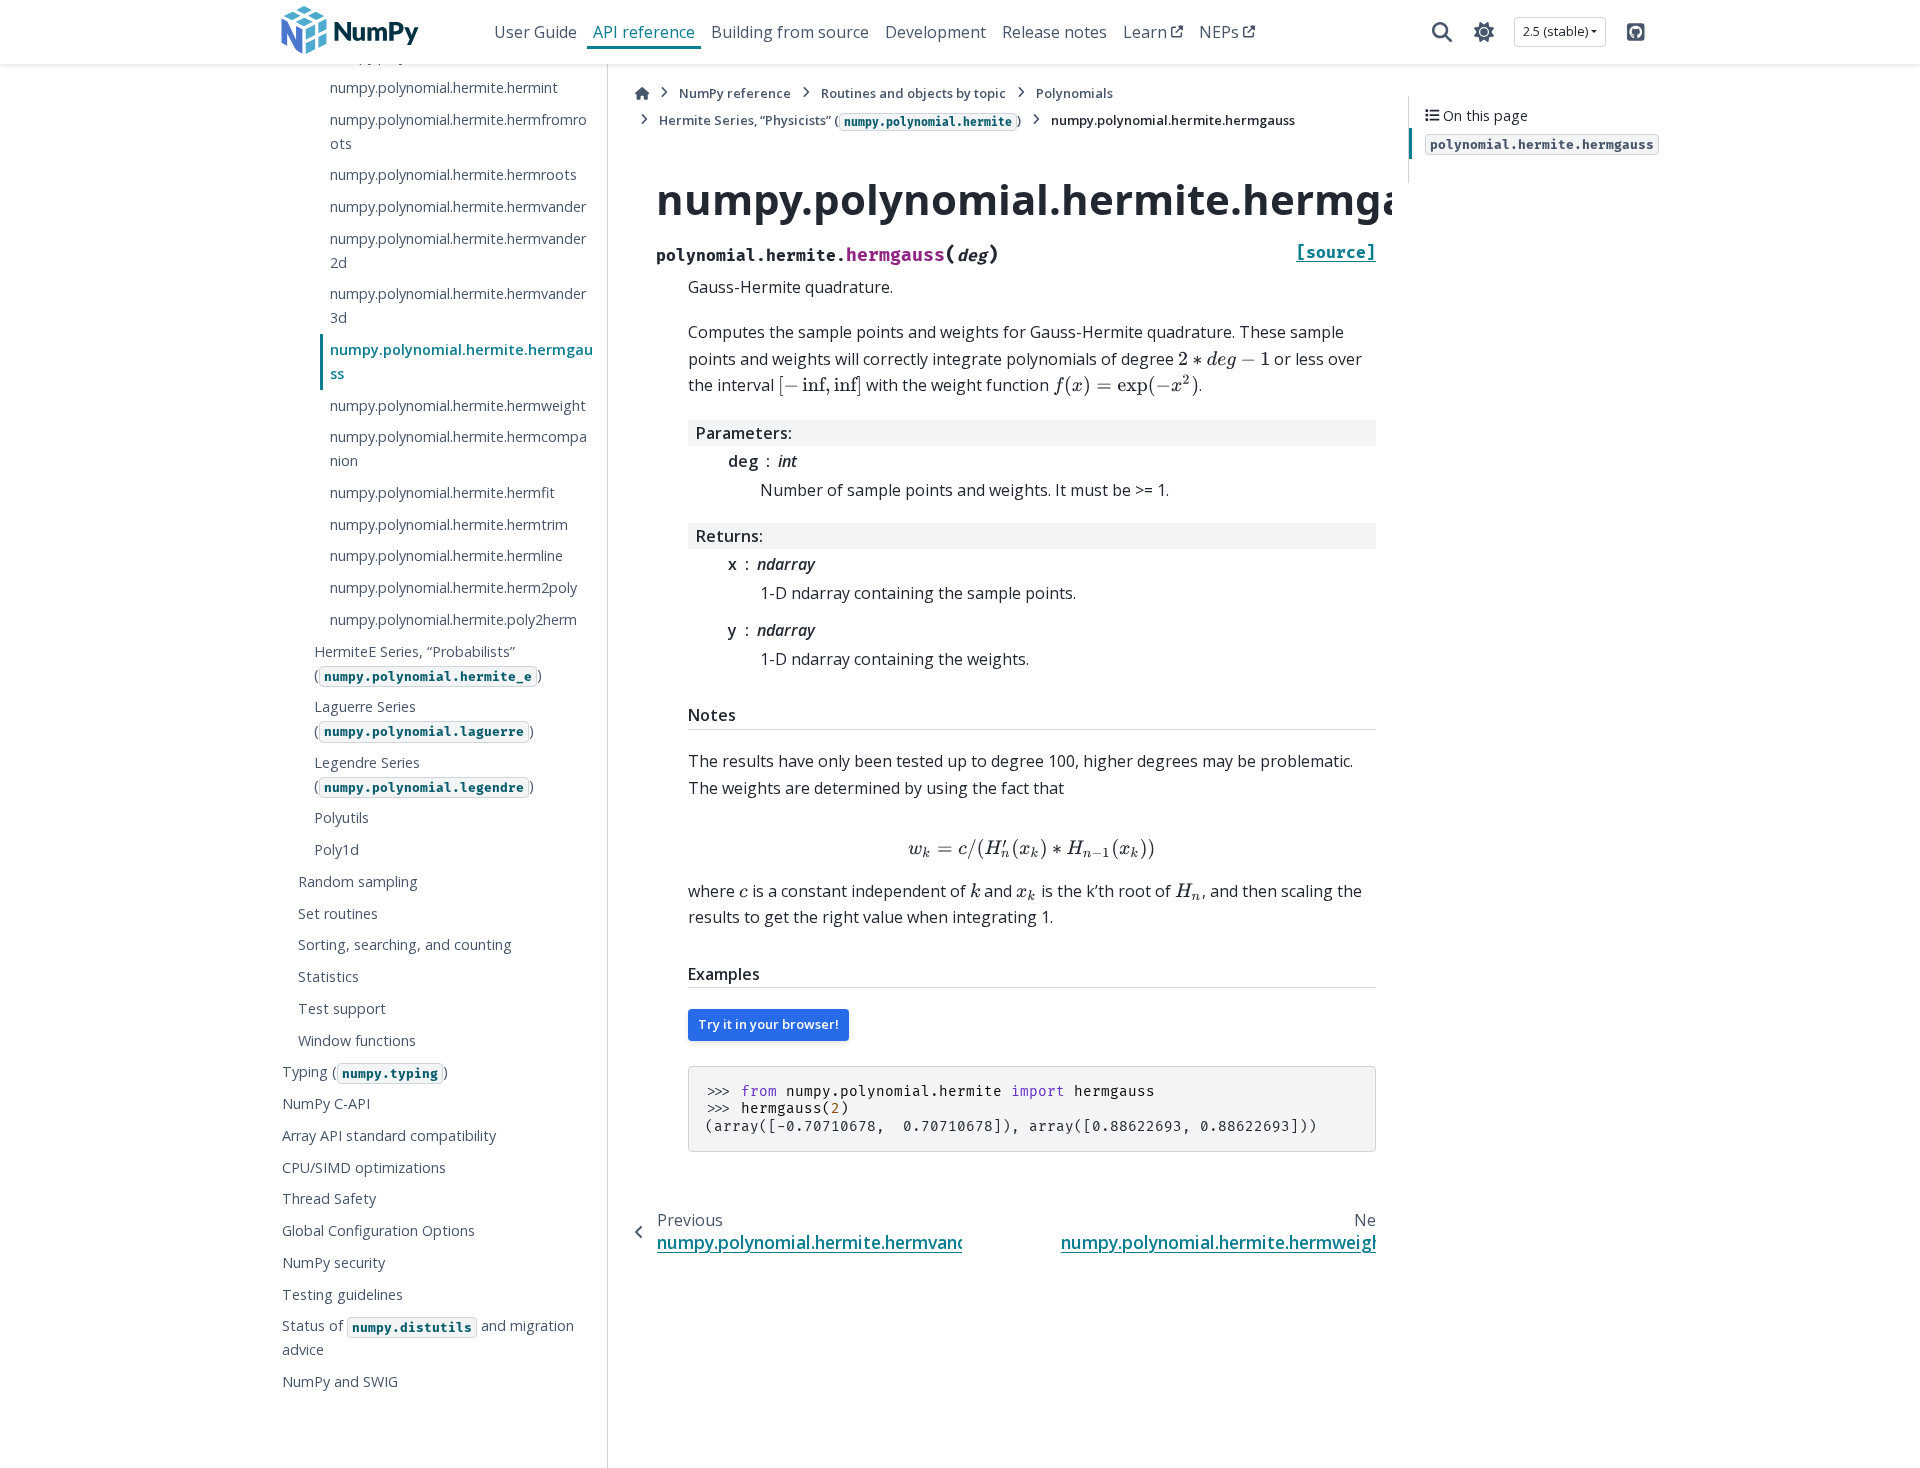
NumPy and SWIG (340, 1381)
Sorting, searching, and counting (405, 944)
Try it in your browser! (768, 1024)
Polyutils (341, 817)
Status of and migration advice (428, 1338)
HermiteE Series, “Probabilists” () (428, 663)
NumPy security (333, 1262)
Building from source (790, 32)
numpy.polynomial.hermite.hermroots (453, 174)
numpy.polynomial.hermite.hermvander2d (458, 250)
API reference (644, 32)
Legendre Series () (424, 774)
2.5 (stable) (1555, 31)
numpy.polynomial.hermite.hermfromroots (458, 131)
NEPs (1219, 32)
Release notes (1054, 32)
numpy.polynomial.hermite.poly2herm (453, 619)
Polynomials (1074, 93)
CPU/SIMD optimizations (364, 1167)
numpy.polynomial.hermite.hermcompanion (458, 448)
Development (935, 32)
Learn (1145, 32)
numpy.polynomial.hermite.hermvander (458, 206)
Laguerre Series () (424, 718)
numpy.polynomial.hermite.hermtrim (449, 524)
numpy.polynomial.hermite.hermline (446, 555)
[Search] (1442, 32)
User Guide (535, 32)
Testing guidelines (342, 1294)
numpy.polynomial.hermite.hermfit (442, 492)
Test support (342, 1008)
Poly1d (336, 849)
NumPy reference (735, 93)
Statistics (328, 976)
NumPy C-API (326, 1103)
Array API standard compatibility (389, 1135)
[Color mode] (1484, 32)
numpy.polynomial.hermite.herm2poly (453, 587)
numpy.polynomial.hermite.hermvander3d (458, 306)
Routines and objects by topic (913, 93)
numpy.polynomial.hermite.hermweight (458, 405)
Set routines (338, 913)
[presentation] (1224, 359)
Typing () (365, 1071)
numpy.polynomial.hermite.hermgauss (461, 361)
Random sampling (358, 881)
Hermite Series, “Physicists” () (840, 120)
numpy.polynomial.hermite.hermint (444, 87)
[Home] (642, 93)
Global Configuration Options (378, 1230)
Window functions (357, 1040)
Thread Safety (329, 1199)
